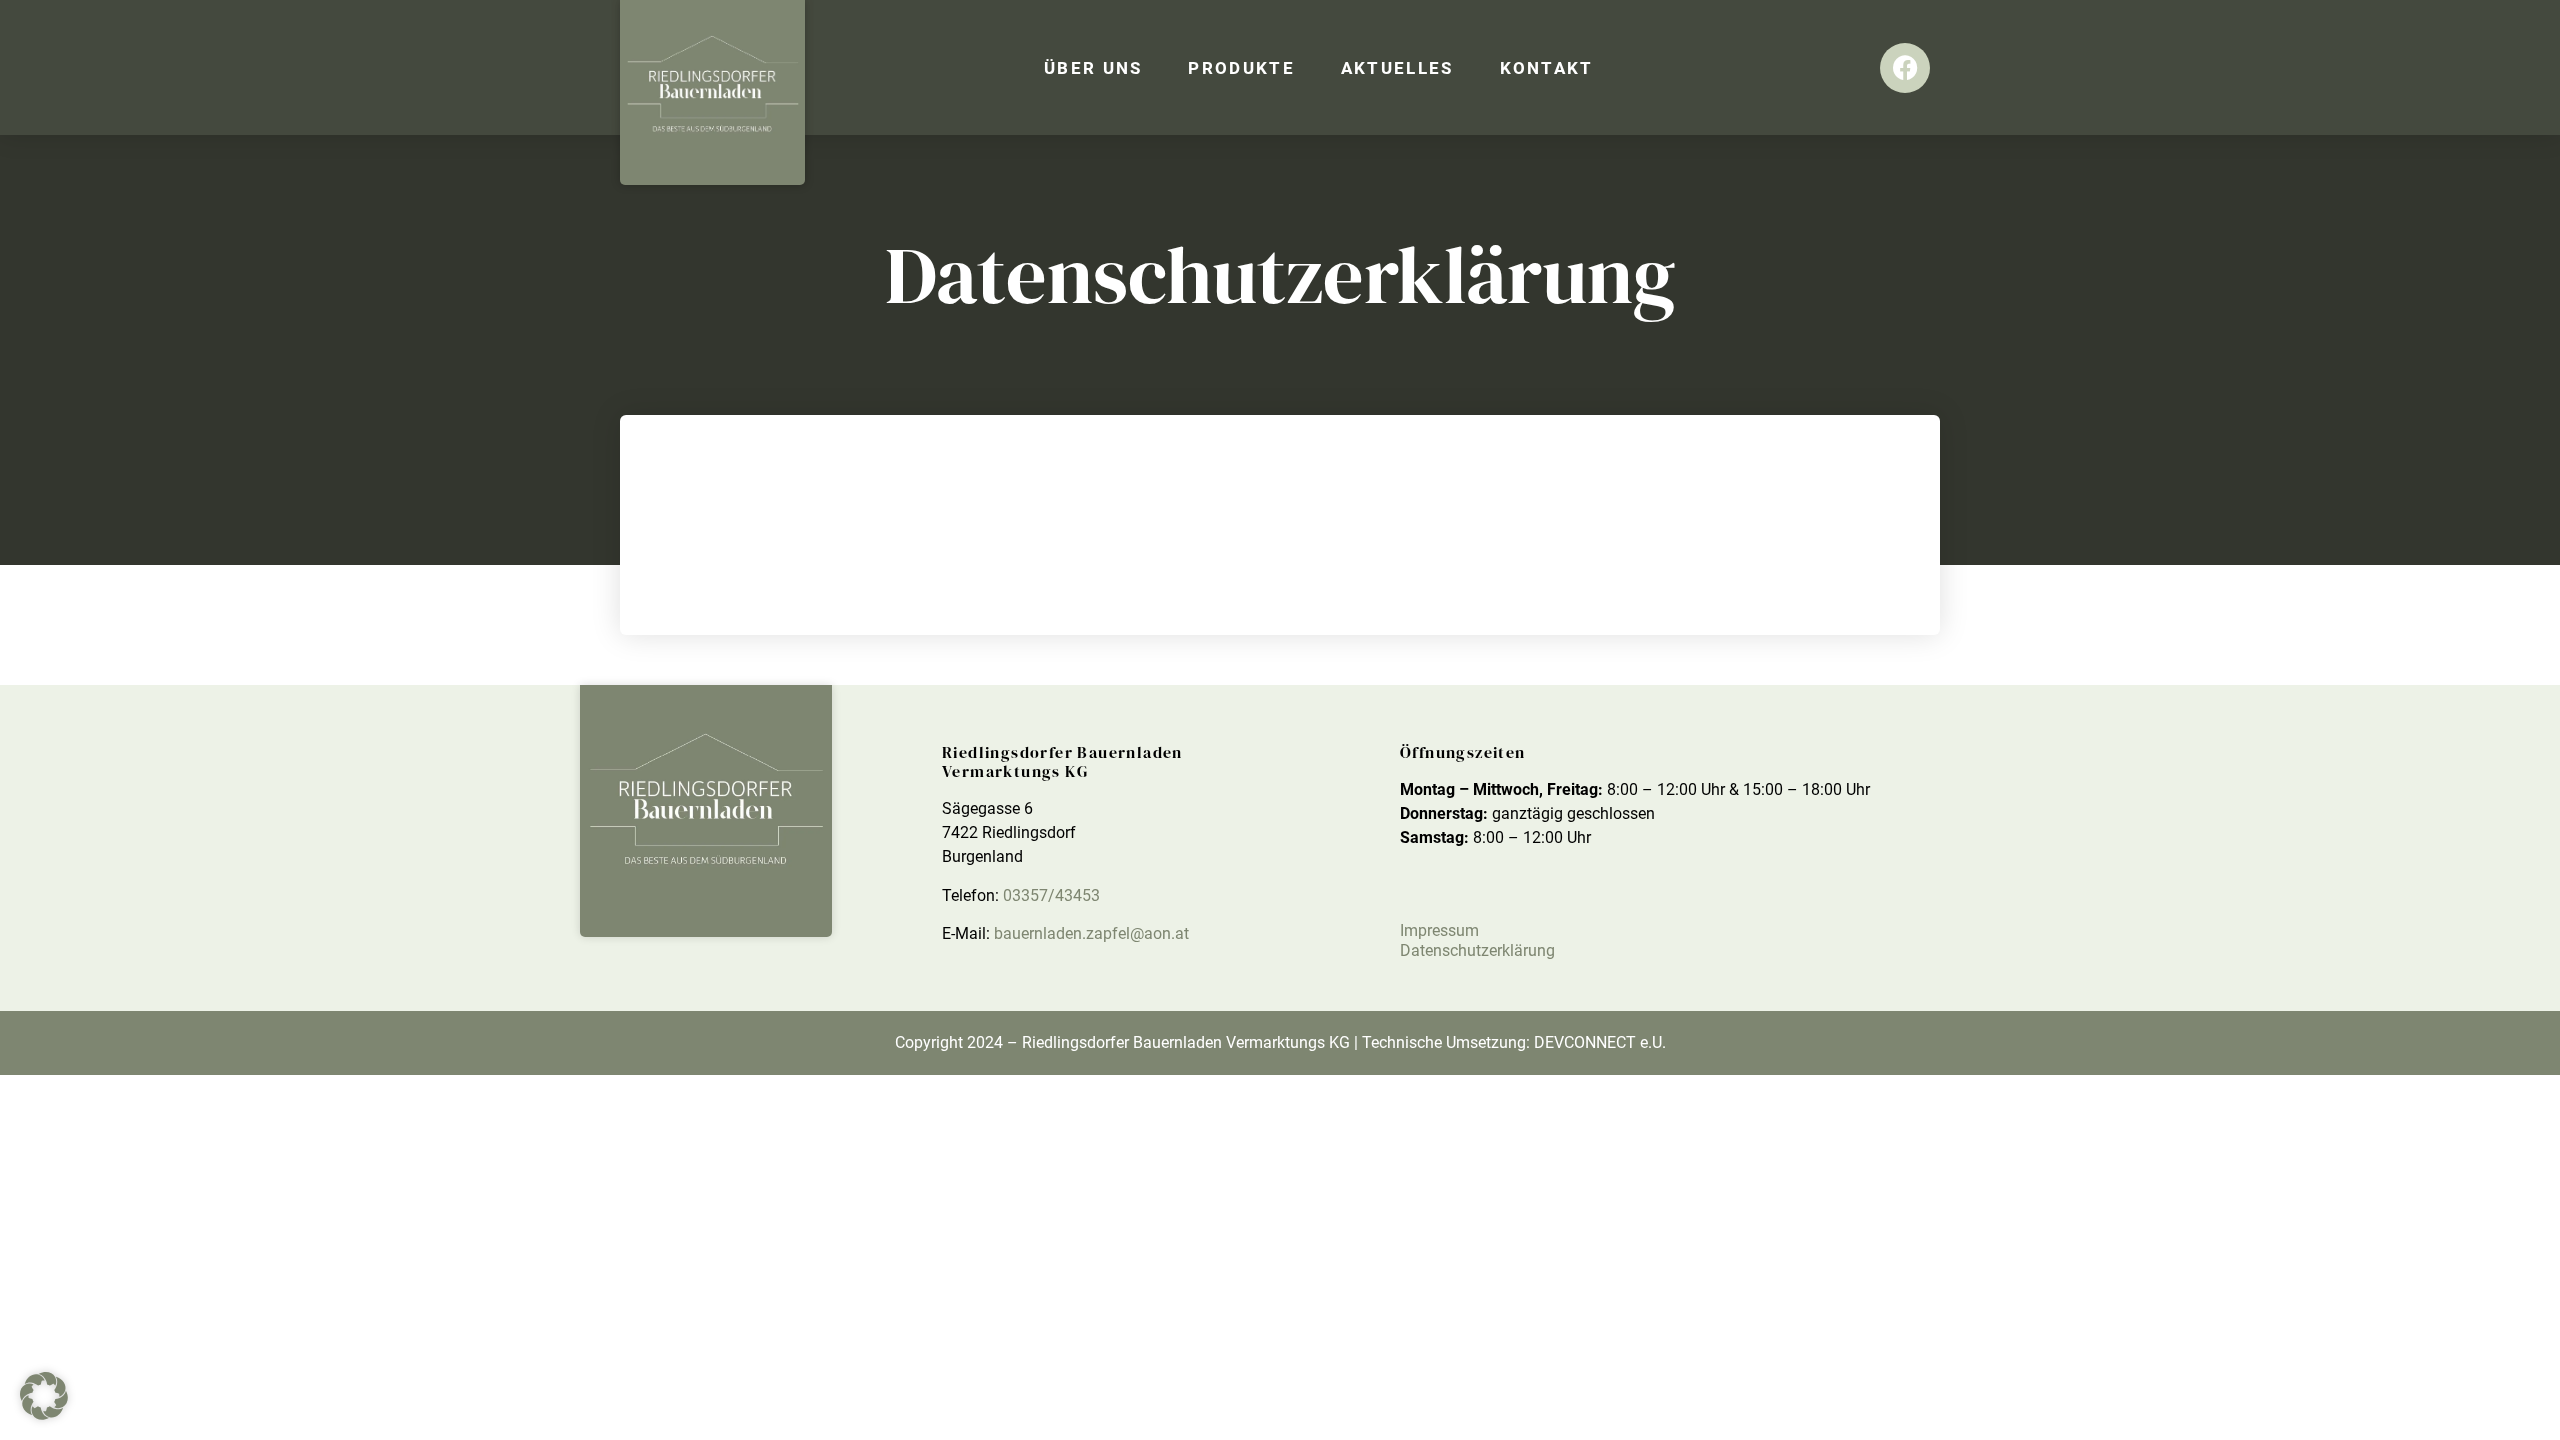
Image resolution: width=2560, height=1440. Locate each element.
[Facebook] (1905, 68)
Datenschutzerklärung (1477, 950)
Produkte (1241, 68)
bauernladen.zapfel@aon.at (1091, 933)
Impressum (1439, 930)
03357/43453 (1051, 895)
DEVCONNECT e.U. (1600, 1042)
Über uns (1093, 68)
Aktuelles (1397, 68)
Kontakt (1547, 68)
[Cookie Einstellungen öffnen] (44, 1414)
